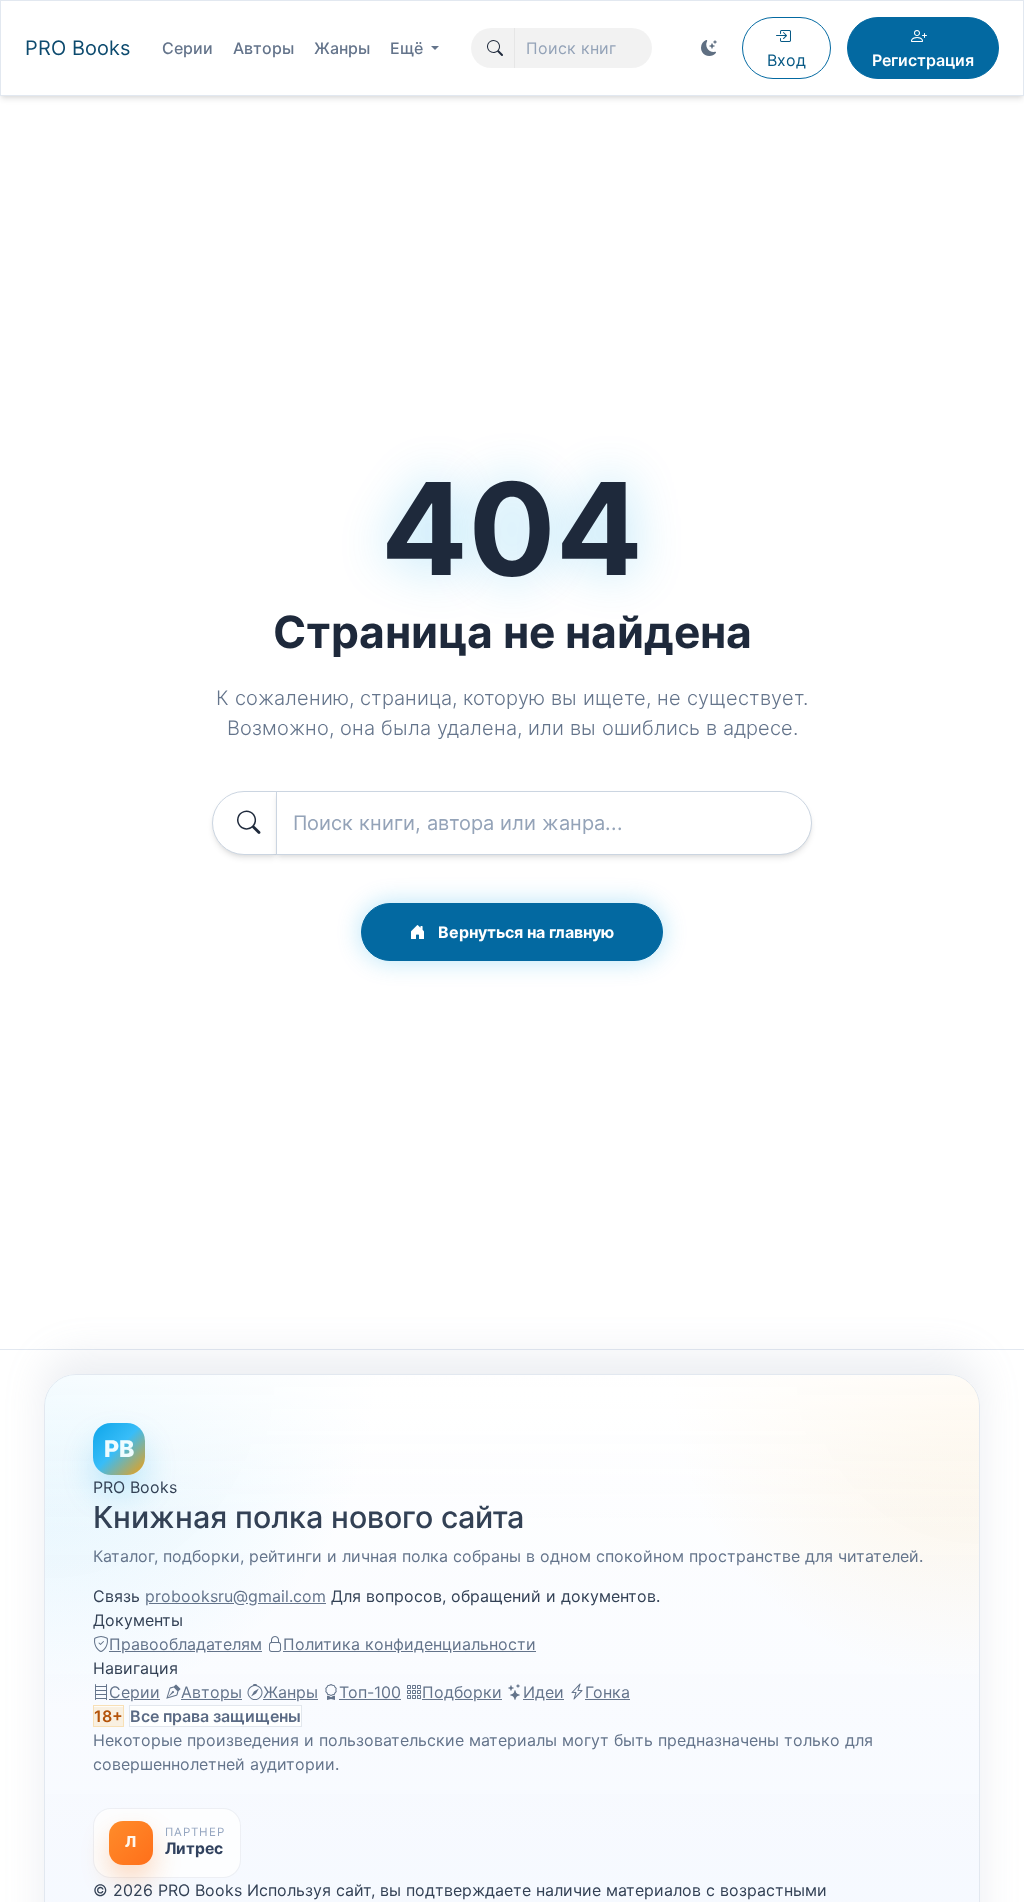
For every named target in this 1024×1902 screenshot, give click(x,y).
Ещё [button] (408, 48)
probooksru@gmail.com (235, 1596)
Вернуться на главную (524, 932)
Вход (786, 60)
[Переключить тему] (709, 48)
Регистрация (923, 60)
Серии (187, 48)
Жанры (342, 48)
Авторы (263, 48)
